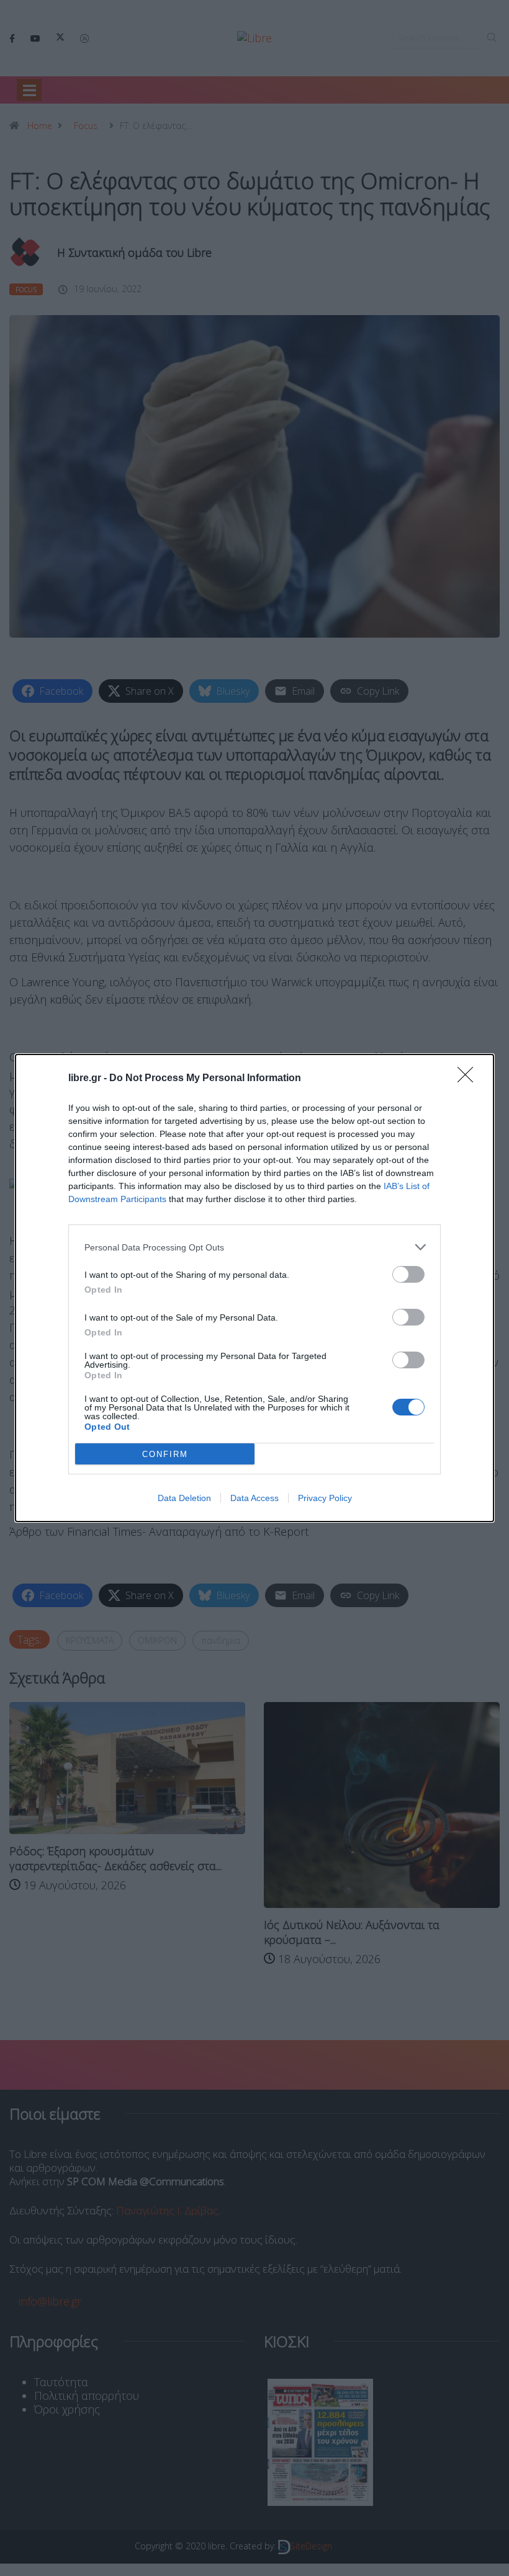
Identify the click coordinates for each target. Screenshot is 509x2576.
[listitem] (254, 1247)
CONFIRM (165, 1454)
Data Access (254, 1498)
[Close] (469, 1079)
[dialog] (254, 1288)
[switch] (408, 1274)
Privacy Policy (325, 1498)
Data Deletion (184, 1498)
